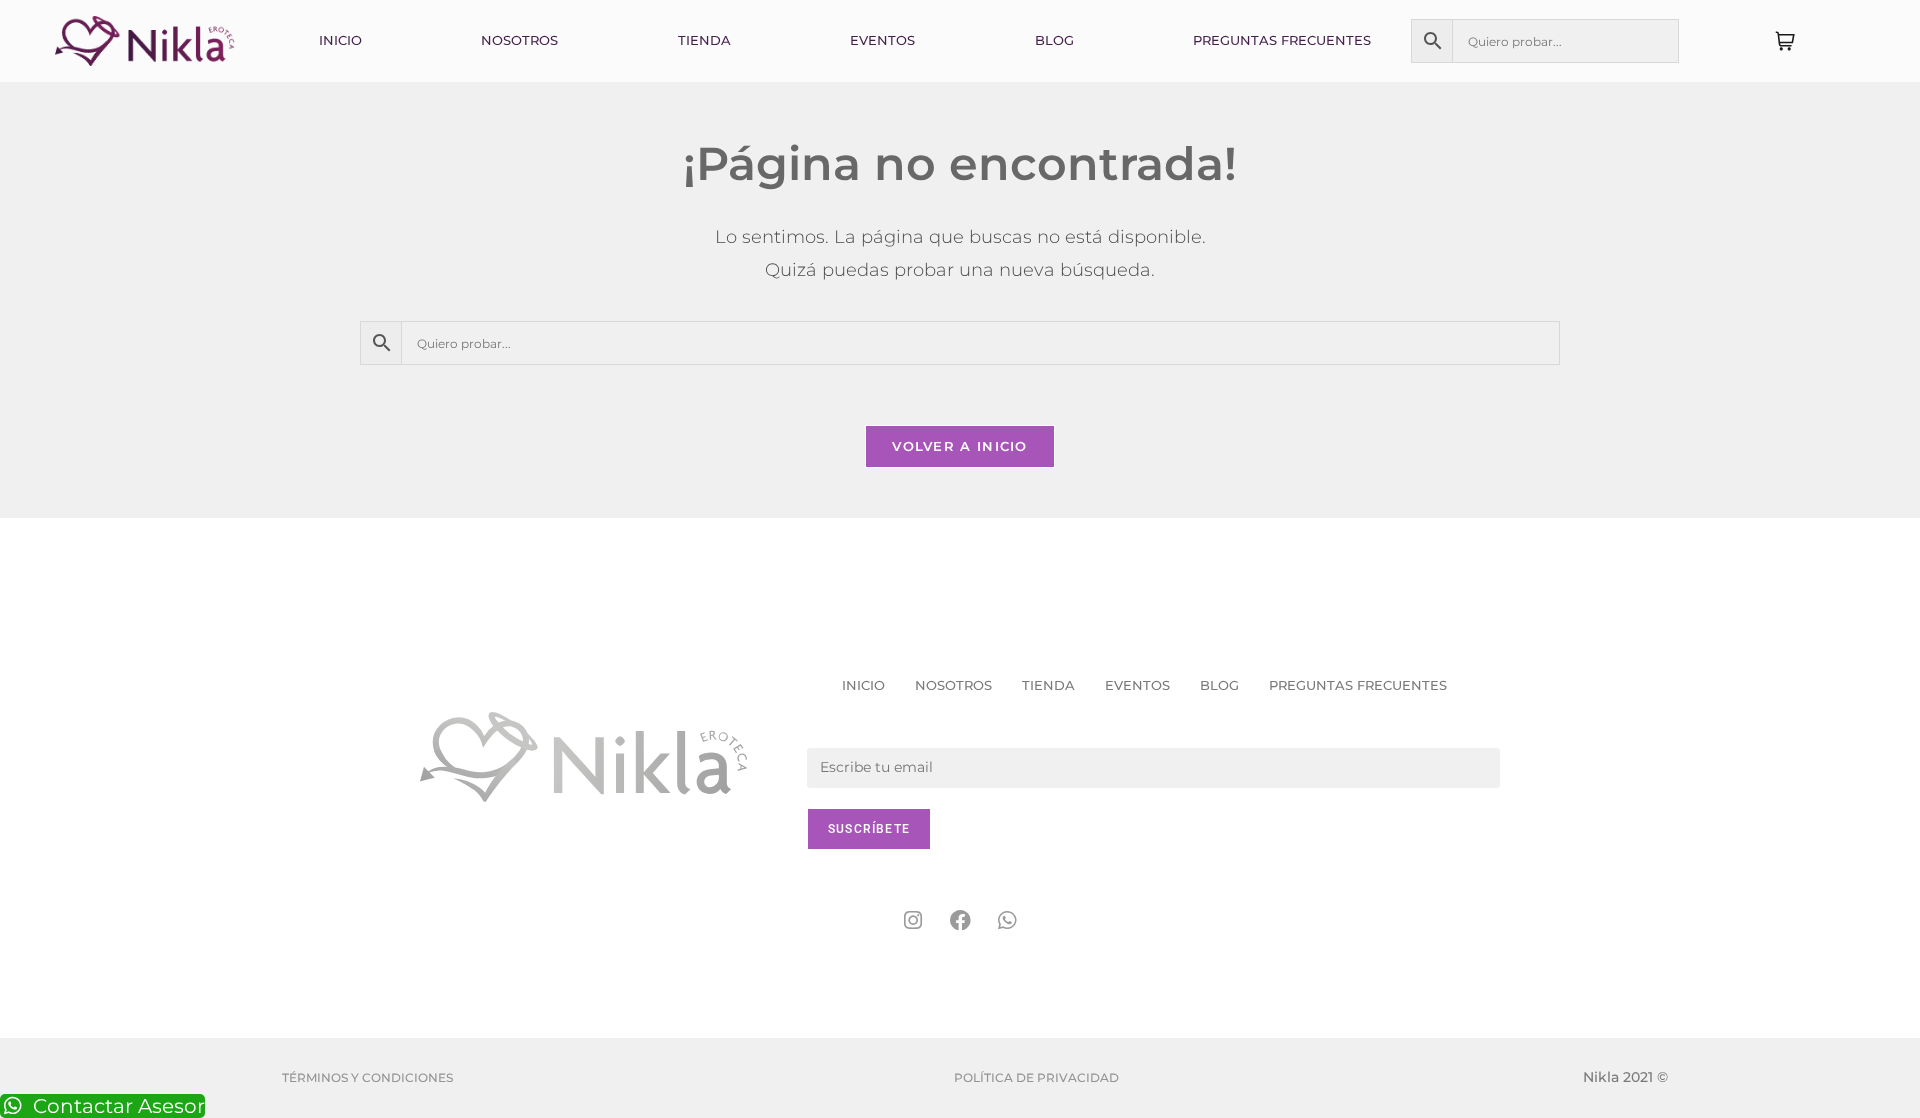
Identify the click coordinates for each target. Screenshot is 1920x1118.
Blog (1054, 40)
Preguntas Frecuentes (1282, 40)
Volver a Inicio (960, 446)
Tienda (704, 40)
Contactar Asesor (119, 1106)
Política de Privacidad (1036, 1077)
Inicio (340, 40)
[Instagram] (913, 921)
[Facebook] (960, 921)
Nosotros (519, 40)
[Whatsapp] (1007, 921)
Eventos (882, 40)
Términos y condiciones (367, 1077)
